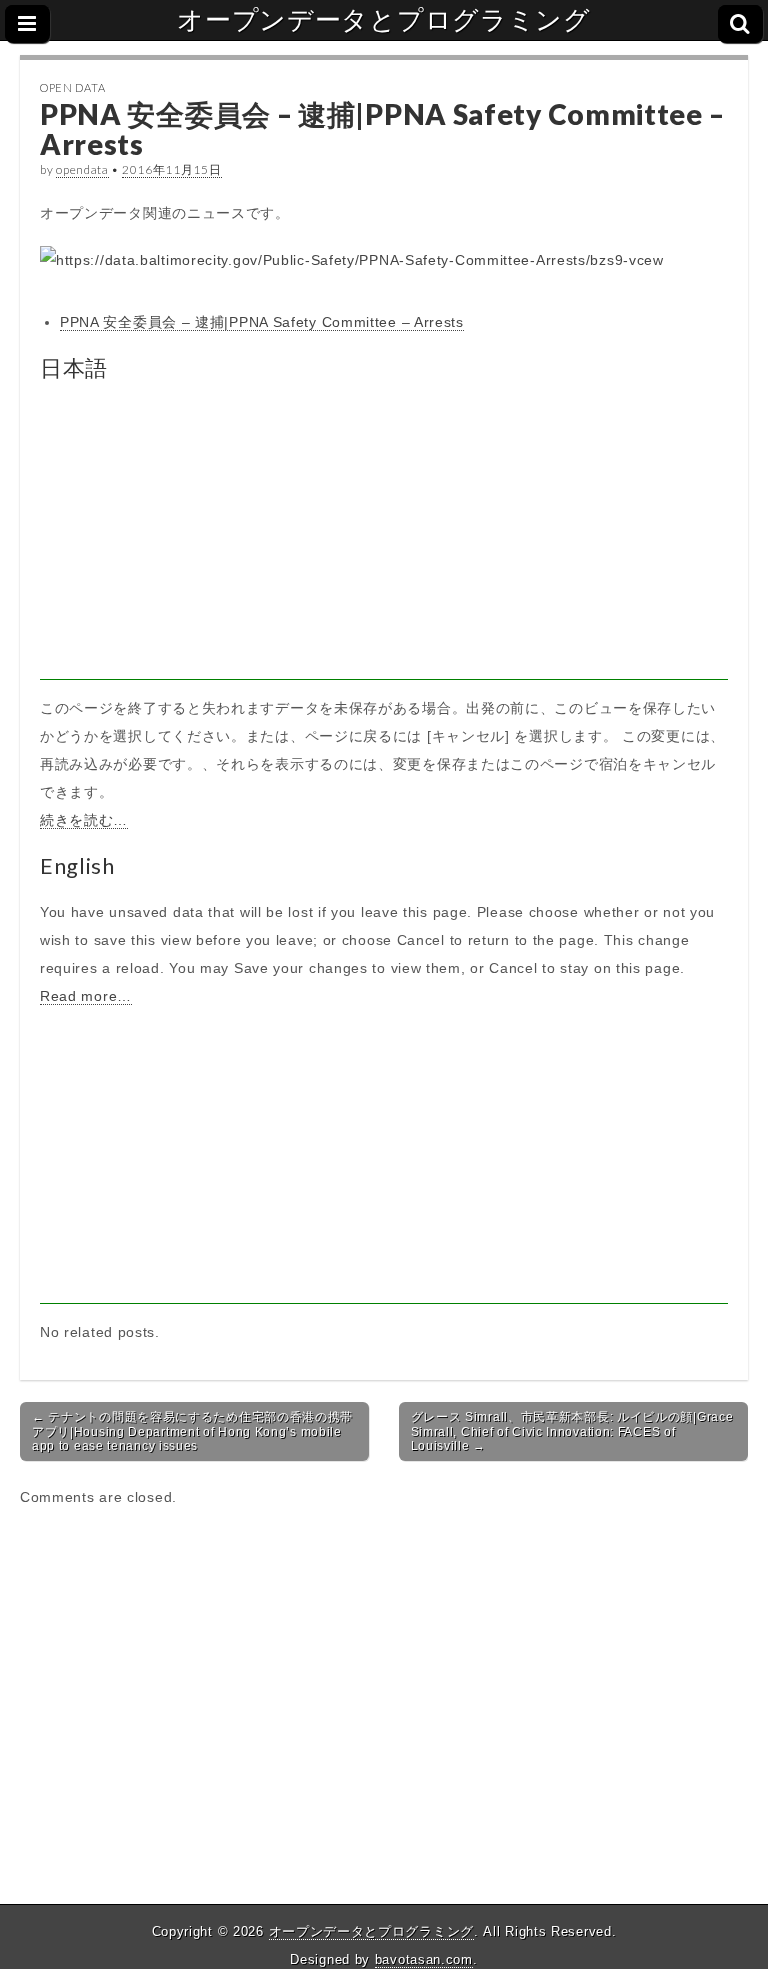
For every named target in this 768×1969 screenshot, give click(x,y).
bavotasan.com (424, 1959)
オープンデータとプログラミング (384, 20)
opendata (82, 169)
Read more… (86, 996)
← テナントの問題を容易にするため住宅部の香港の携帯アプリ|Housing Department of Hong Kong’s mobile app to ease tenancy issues (192, 1431)
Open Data (72, 87)
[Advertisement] (384, 540)
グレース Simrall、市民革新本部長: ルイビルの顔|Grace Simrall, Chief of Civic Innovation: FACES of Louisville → (572, 1431)
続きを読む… (84, 820)
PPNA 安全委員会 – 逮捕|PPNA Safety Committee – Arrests (262, 322)
